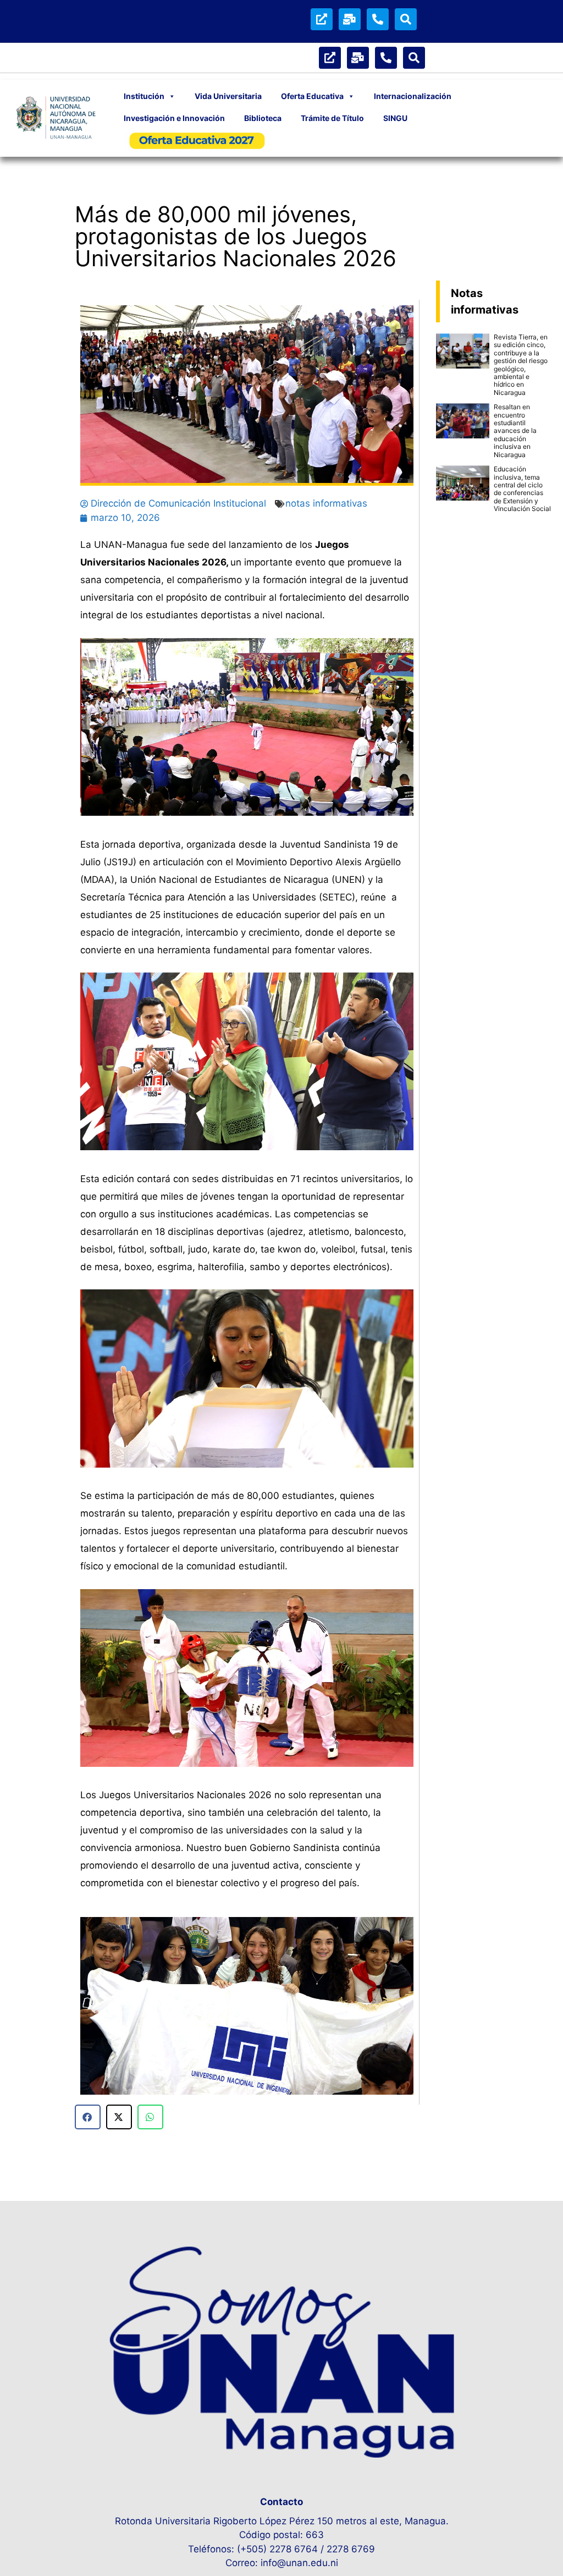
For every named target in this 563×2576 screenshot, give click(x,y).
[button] (93, 2008)
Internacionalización (413, 96)
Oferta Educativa (312, 96)
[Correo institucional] (350, 19)
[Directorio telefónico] (378, 19)
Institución (144, 96)
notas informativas (326, 503)
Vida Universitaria (228, 96)
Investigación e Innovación (174, 118)
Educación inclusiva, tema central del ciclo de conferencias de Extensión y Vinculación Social (522, 489)
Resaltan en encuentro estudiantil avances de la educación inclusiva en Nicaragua (515, 430)
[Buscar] (406, 19)
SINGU (395, 118)
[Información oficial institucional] (322, 19)
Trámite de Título (332, 118)
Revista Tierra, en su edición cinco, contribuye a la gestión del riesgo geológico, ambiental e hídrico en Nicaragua (521, 365)
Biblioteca (263, 118)
